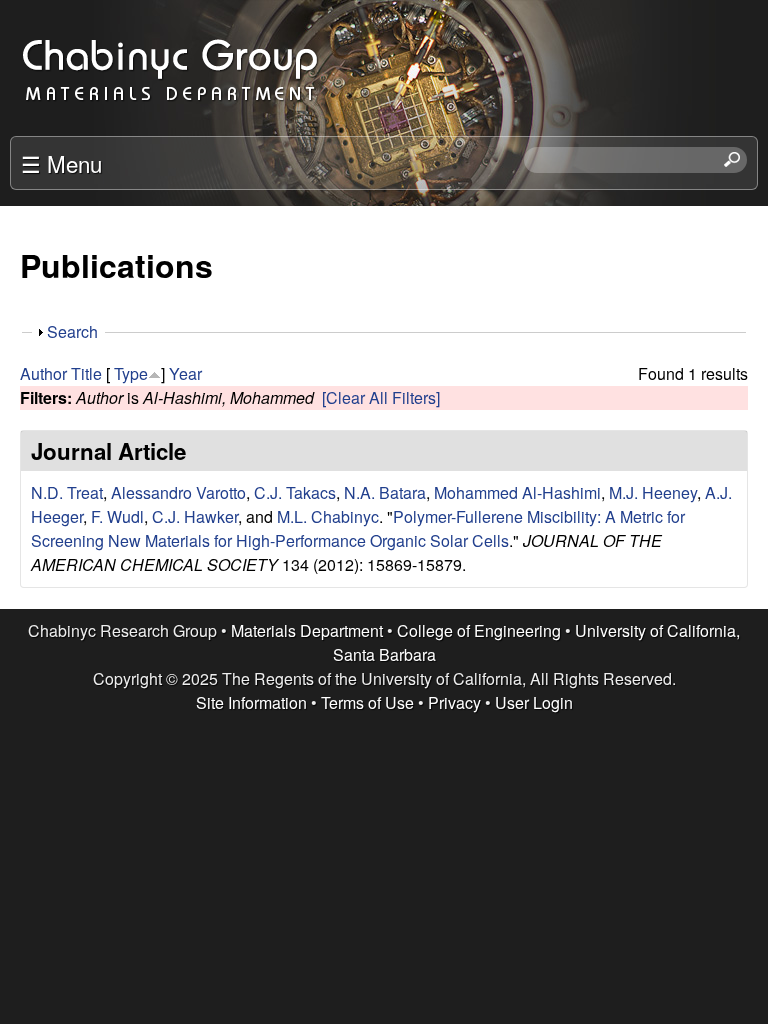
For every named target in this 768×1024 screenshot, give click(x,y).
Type (131, 373)
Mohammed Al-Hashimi (517, 492)
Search (72, 331)
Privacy (454, 702)
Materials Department (307, 630)
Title (86, 373)
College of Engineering (479, 630)
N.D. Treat (67, 492)
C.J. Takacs (295, 492)
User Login (534, 702)
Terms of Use (367, 702)
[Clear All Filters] (381, 397)
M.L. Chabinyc (328, 516)
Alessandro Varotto (178, 492)
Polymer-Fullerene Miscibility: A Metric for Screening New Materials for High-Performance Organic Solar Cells (358, 528)
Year (185, 373)
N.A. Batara (385, 492)
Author (43, 373)
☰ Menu (61, 163)
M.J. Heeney (653, 492)
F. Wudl (117, 516)
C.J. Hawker (195, 516)
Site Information (251, 702)
